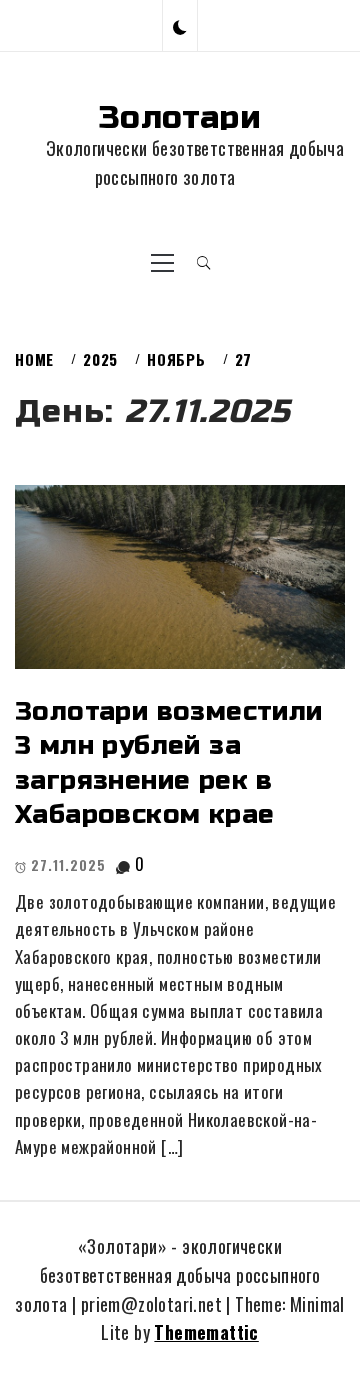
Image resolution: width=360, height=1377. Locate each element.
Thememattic (206, 1332)
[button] (180, 25)
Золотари (180, 117)
